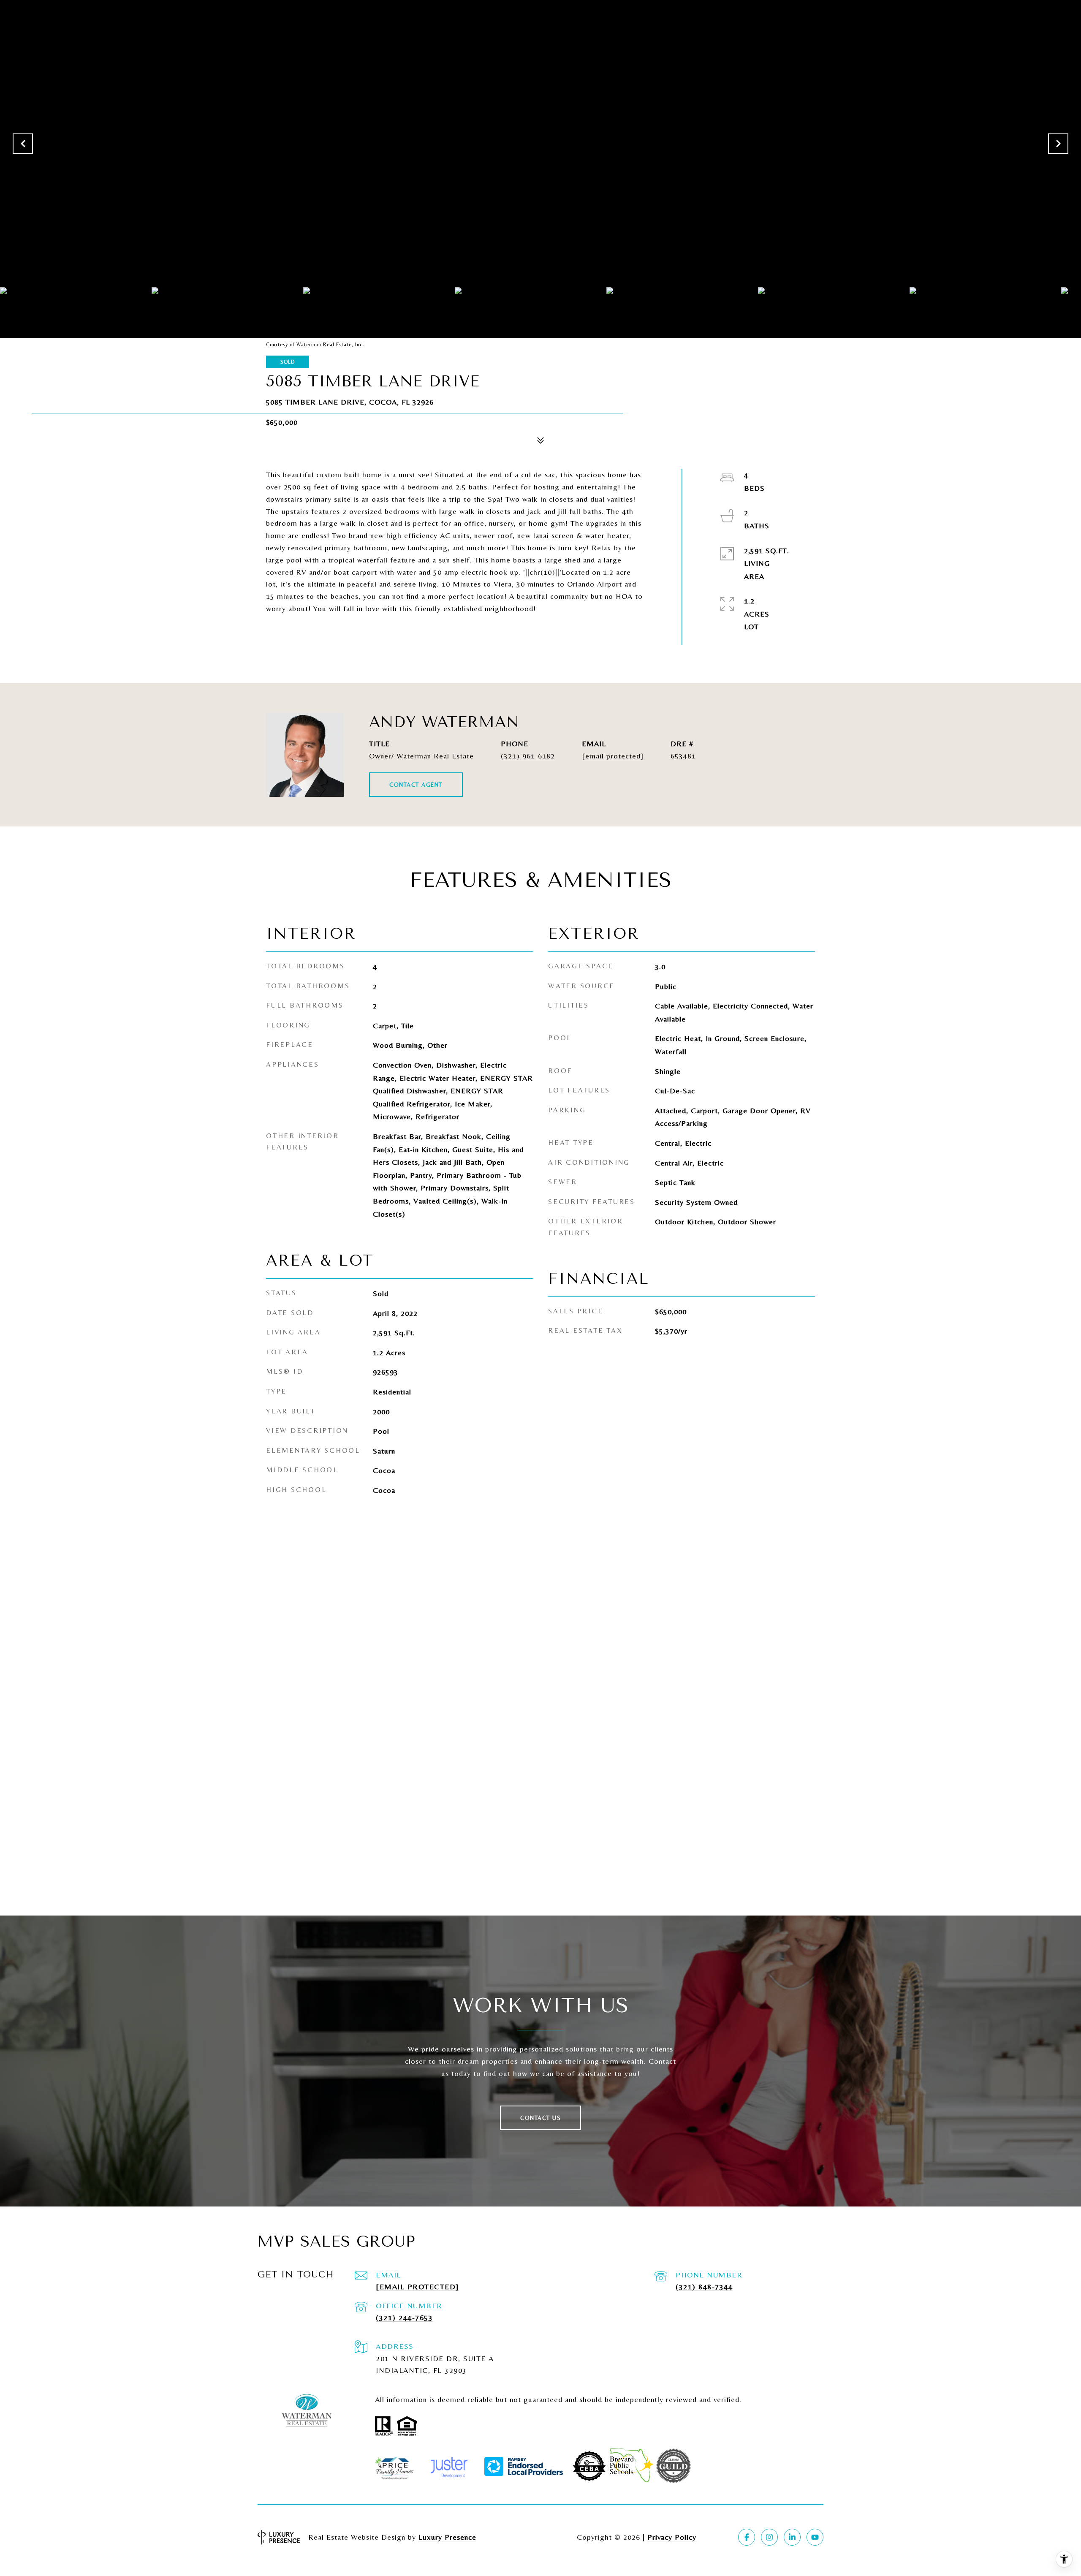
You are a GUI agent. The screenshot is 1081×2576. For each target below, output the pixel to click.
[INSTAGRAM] (769, 2537)
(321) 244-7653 (404, 2317)
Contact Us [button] (540, 2118)
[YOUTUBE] (815, 2537)
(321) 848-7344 (704, 2287)
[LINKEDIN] (792, 2537)
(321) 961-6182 (528, 756)
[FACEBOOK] (747, 2537)
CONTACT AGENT (416, 785)
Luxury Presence (447, 2537)
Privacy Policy (672, 2537)
